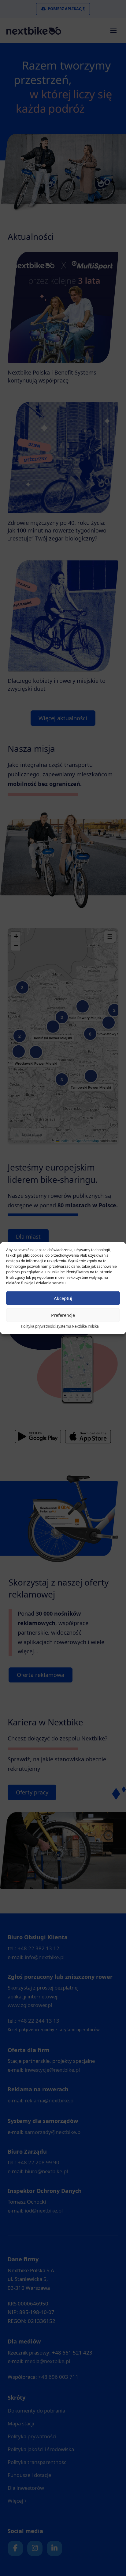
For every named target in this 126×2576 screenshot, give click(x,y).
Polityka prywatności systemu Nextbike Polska (60, 1326)
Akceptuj (63, 1298)
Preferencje (63, 1315)
